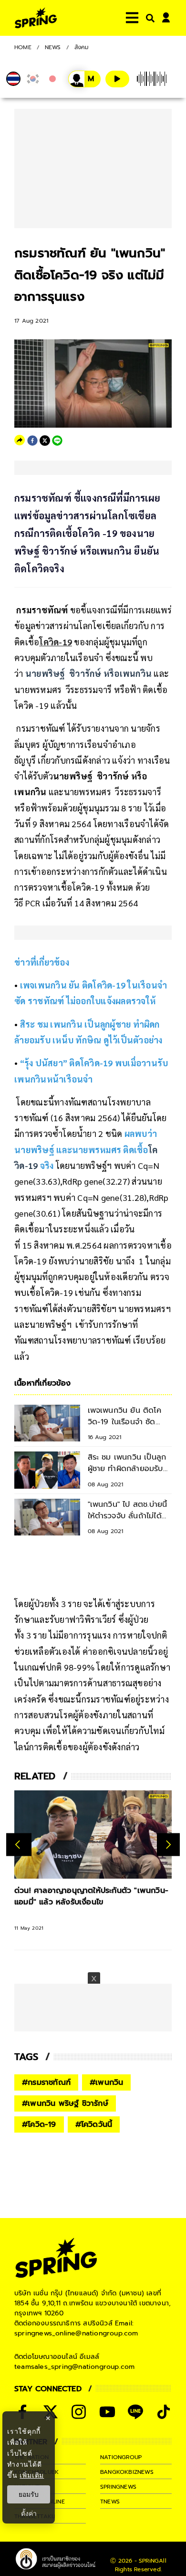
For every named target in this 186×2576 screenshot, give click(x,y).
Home (23, 47)
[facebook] (32, 441)
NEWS (53, 47)
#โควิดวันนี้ (94, 2124)
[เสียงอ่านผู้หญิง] (84, 79)
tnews (110, 2502)
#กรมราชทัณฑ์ (46, 2082)
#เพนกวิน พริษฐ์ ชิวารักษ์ (65, 2103)
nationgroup (121, 2457)
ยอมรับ (29, 2494)
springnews (118, 2487)
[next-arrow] (168, 1844)
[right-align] (148, 18)
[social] (79, 2412)
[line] (57, 441)
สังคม (82, 47)
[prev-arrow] (19, 1844)
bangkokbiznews (127, 2472)
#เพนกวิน (106, 2082)
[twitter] (45, 441)
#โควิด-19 (39, 2124)
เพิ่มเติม (32, 2475)
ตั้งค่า (29, 2513)
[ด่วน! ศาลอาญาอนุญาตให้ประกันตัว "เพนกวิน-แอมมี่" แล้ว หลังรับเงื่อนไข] (93, 1835)
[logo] (36, 18)
